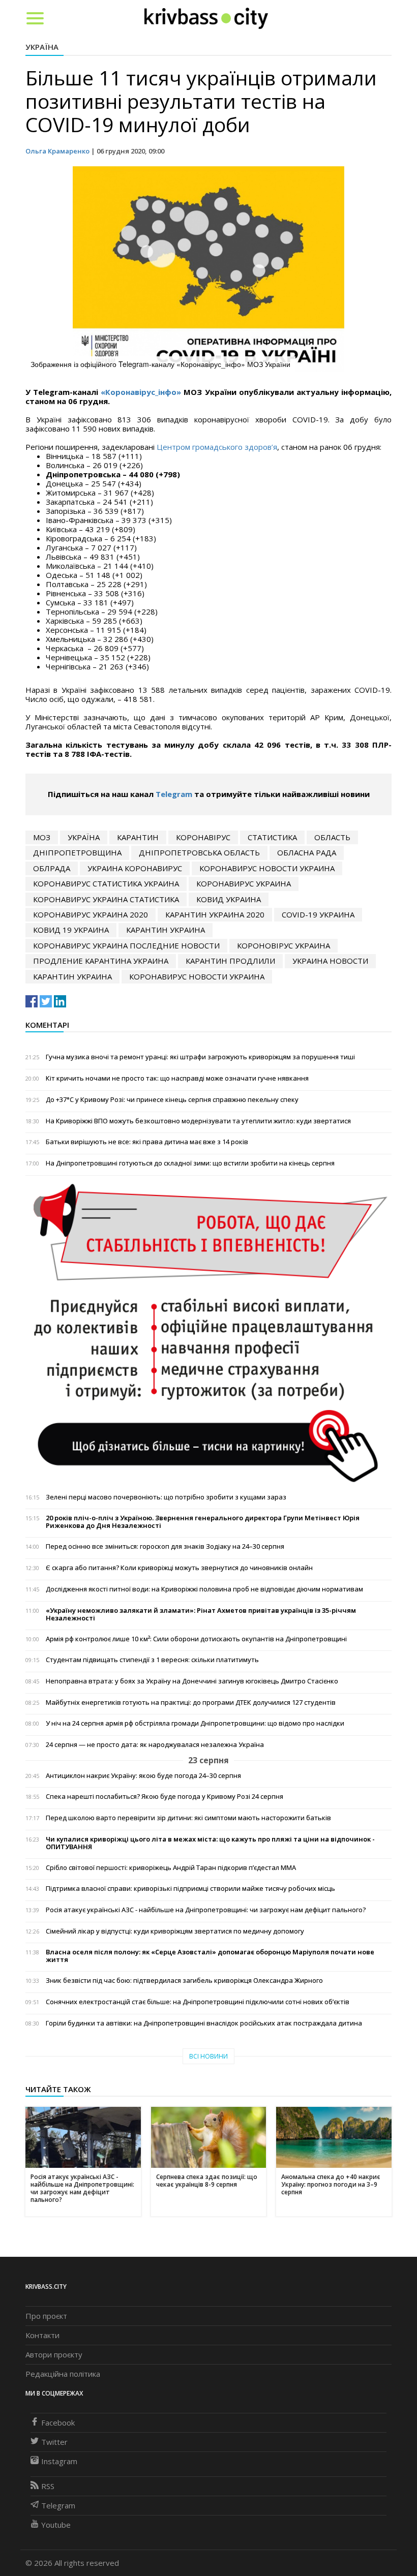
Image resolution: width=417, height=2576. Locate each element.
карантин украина (166, 930)
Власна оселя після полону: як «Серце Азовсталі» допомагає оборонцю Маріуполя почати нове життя (210, 1956)
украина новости (330, 961)
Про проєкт (46, 2316)
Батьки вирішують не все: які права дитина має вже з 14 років (147, 1142)
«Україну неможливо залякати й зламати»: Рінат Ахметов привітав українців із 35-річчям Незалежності (201, 1614)
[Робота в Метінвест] (208, 1332)
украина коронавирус (135, 868)
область (332, 837)
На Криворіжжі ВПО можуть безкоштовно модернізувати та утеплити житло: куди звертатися (198, 1121)
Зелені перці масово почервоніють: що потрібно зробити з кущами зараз (166, 1497)
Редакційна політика (63, 2374)
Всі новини (208, 2056)
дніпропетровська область (199, 852)
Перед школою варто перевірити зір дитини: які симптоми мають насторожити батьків (188, 1818)
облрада (52, 868)
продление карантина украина (101, 961)
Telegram (174, 794)
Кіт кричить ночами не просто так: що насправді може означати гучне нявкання (177, 1078)
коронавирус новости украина (267, 868)
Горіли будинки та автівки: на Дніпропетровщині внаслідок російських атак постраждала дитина (204, 2023)
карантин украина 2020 (215, 914)
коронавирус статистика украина (106, 883)
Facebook (58, 2422)
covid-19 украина (318, 914)
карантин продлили (230, 961)
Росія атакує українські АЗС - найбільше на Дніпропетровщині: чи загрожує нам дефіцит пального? (206, 1910)
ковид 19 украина (71, 930)
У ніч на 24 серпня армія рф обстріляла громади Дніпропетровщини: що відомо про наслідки (195, 1723)
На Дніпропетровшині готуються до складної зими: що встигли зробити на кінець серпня (190, 1163)
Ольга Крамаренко (57, 151)
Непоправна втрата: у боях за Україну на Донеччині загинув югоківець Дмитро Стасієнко (192, 1681)
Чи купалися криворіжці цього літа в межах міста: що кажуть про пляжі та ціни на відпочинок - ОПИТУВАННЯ (210, 1843)
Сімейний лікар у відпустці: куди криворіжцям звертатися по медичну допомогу (175, 1931)
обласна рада (307, 852)
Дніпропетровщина (77, 852)
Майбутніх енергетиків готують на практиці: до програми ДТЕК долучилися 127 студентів (191, 1703)
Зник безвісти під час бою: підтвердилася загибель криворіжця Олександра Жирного (184, 1981)
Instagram (59, 2461)
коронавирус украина (244, 883)
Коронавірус (203, 837)
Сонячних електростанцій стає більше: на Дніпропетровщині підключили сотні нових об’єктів (198, 2002)
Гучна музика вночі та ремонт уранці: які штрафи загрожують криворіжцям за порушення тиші (200, 1057)
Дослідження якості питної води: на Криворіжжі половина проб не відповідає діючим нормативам (204, 1589)
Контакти (42, 2335)
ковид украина (229, 899)
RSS (48, 2486)
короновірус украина (284, 945)
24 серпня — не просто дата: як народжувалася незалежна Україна (155, 1745)
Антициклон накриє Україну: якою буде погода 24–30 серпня (143, 1776)
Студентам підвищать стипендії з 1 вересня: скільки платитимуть (152, 1660)
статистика (272, 837)
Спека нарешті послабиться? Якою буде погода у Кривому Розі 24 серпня (165, 1797)
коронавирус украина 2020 (91, 914)
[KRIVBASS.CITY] (206, 18)
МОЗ (42, 837)
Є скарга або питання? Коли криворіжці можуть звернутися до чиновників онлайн (179, 1568)
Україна (42, 47)
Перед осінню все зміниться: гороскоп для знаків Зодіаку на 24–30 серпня (165, 1546)
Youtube (56, 2525)
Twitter (54, 2442)
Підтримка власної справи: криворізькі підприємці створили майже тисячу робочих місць (190, 1889)
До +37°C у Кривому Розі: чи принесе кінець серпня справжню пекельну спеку (172, 1100)
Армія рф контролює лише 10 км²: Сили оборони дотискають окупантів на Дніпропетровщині (196, 1639)
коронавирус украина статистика (106, 899)
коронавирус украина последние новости (126, 945)
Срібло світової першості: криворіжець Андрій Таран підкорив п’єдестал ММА (171, 1868)
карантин (138, 837)
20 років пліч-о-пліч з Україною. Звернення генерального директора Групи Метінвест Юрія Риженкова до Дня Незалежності (203, 1522)
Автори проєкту (54, 2354)
